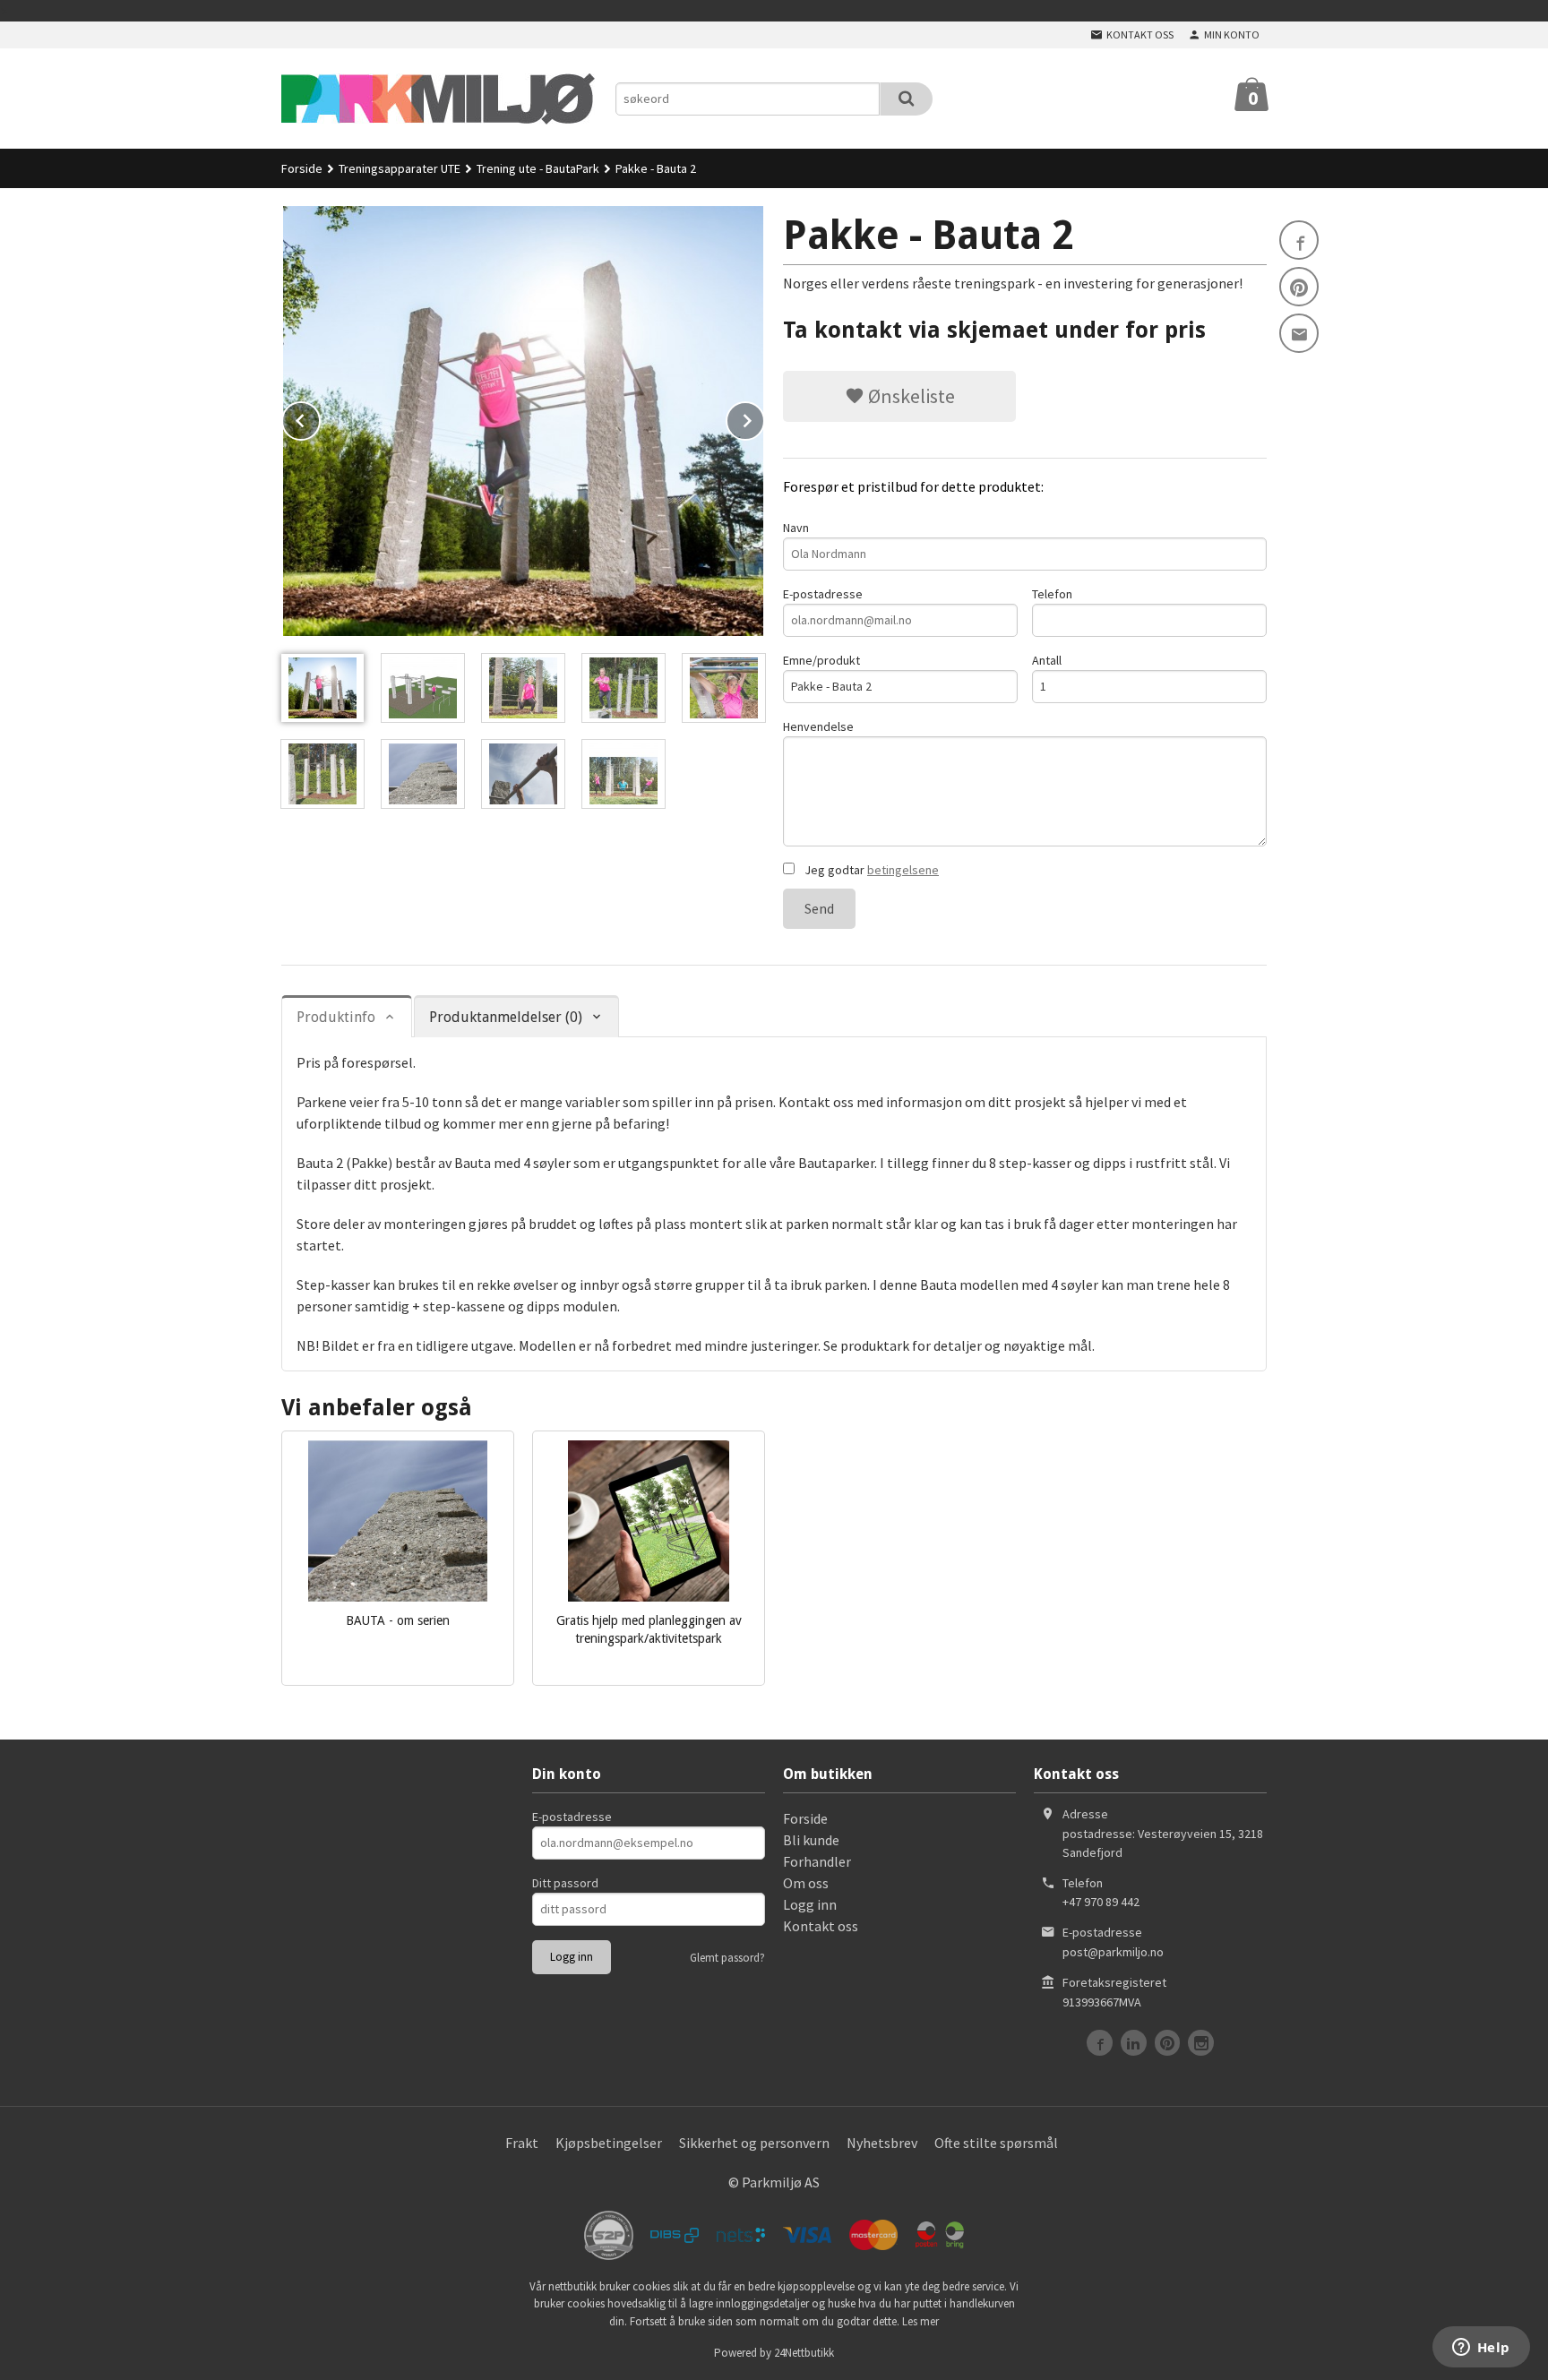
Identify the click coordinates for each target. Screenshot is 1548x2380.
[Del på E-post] (1299, 333)
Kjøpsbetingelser (609, 2143)
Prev (320, 417)
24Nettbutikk (804, 2353)
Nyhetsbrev (882, 2143)
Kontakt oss (821, 1926)
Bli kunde (811, 1840)
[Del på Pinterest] (1299, 287)
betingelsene (903, 870)
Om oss (806, 1883)
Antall (1047, 660)
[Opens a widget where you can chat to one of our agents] (1481, 2349)
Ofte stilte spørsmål (996, 2143)
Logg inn (810, 1904)
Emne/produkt (821, 660)
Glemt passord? (727, 1958)
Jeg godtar (870, 870)
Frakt (522, 2143)
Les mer (920, 2321)
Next (764, 417)
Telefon (1052, 594)
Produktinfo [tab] (336, 1017)
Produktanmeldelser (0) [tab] (506, 1017)
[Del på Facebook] (1299, 240)
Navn (796, 528)
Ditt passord (565, 1883)
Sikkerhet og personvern (754, 2143)
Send (819, 908)
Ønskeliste (910, 396)
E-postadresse (823, 594)
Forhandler (817, 1861)
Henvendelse (818, 726)
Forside (302, 168)
